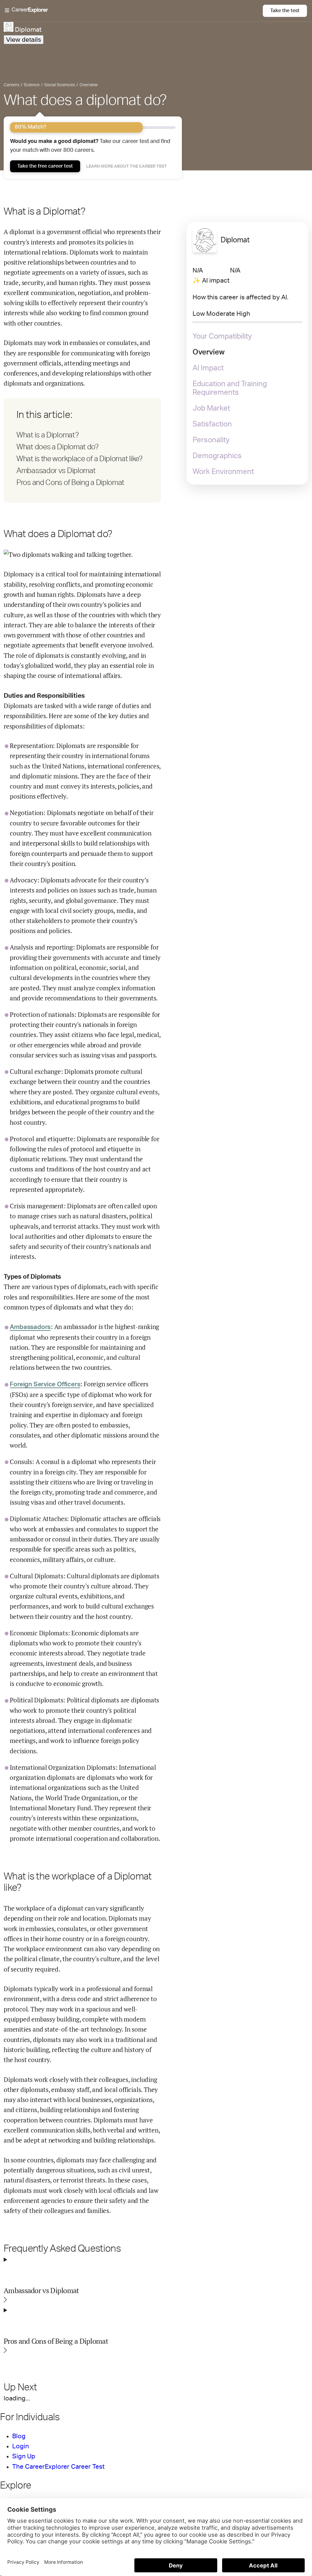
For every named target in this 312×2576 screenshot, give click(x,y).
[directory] (82, 450)
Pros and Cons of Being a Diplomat (70, 483)
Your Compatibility (222, 337)
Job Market (211, 408)
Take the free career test (45, 166)
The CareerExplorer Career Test (58, 2467)
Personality (211, 440)
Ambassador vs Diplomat (56, 471)
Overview (209, 352)
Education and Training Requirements (230, 388)
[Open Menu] (134, 11)
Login (21, 2446)
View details (24, 39)
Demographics (217, 456)
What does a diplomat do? (85, 100)
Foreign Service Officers (45, 1384)
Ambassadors (30, 1327)
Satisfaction (212, 424)
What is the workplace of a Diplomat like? (80, 459)
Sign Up (24, 2456)
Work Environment (223, 472)
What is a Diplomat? (48, 435)
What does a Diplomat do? (58, 447)
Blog (19, 2436)
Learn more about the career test (127, 166)
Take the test (285, 11)
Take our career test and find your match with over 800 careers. (90, 146)
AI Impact (208, 368)
